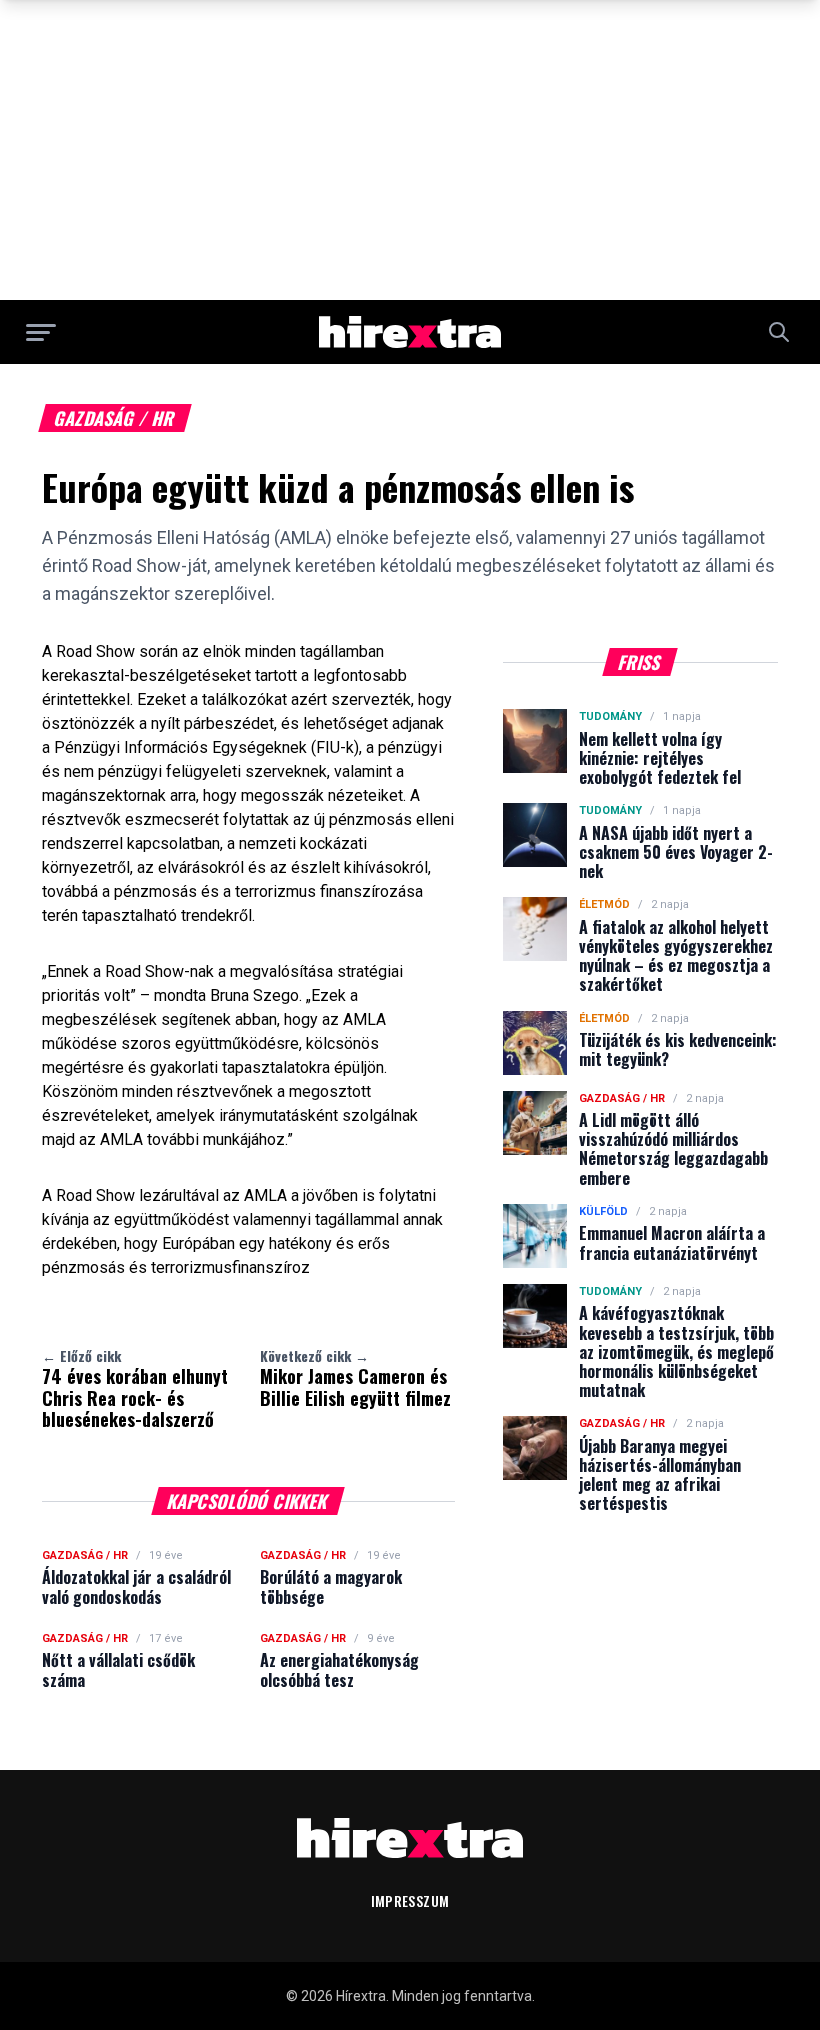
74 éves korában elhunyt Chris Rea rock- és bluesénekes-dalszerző (135, 1388)
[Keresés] (779, 332)
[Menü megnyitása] (41, 332)
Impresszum (410, 1900)
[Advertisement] (410, 150)
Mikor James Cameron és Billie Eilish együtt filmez (355, 1378)
